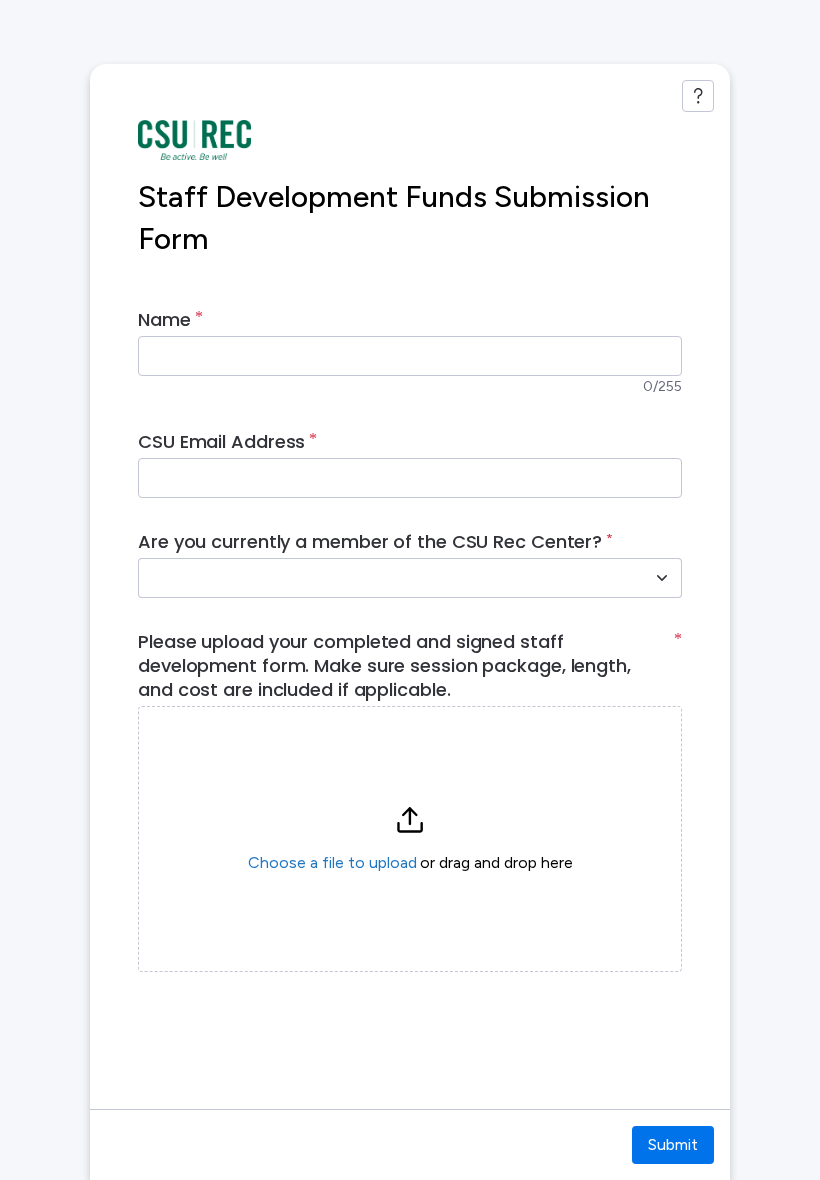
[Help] (698, 96)
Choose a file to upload (332, 862)
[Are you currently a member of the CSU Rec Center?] (662, 578)
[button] (410, 839)
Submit (673, 1144)
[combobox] (388, 578)
